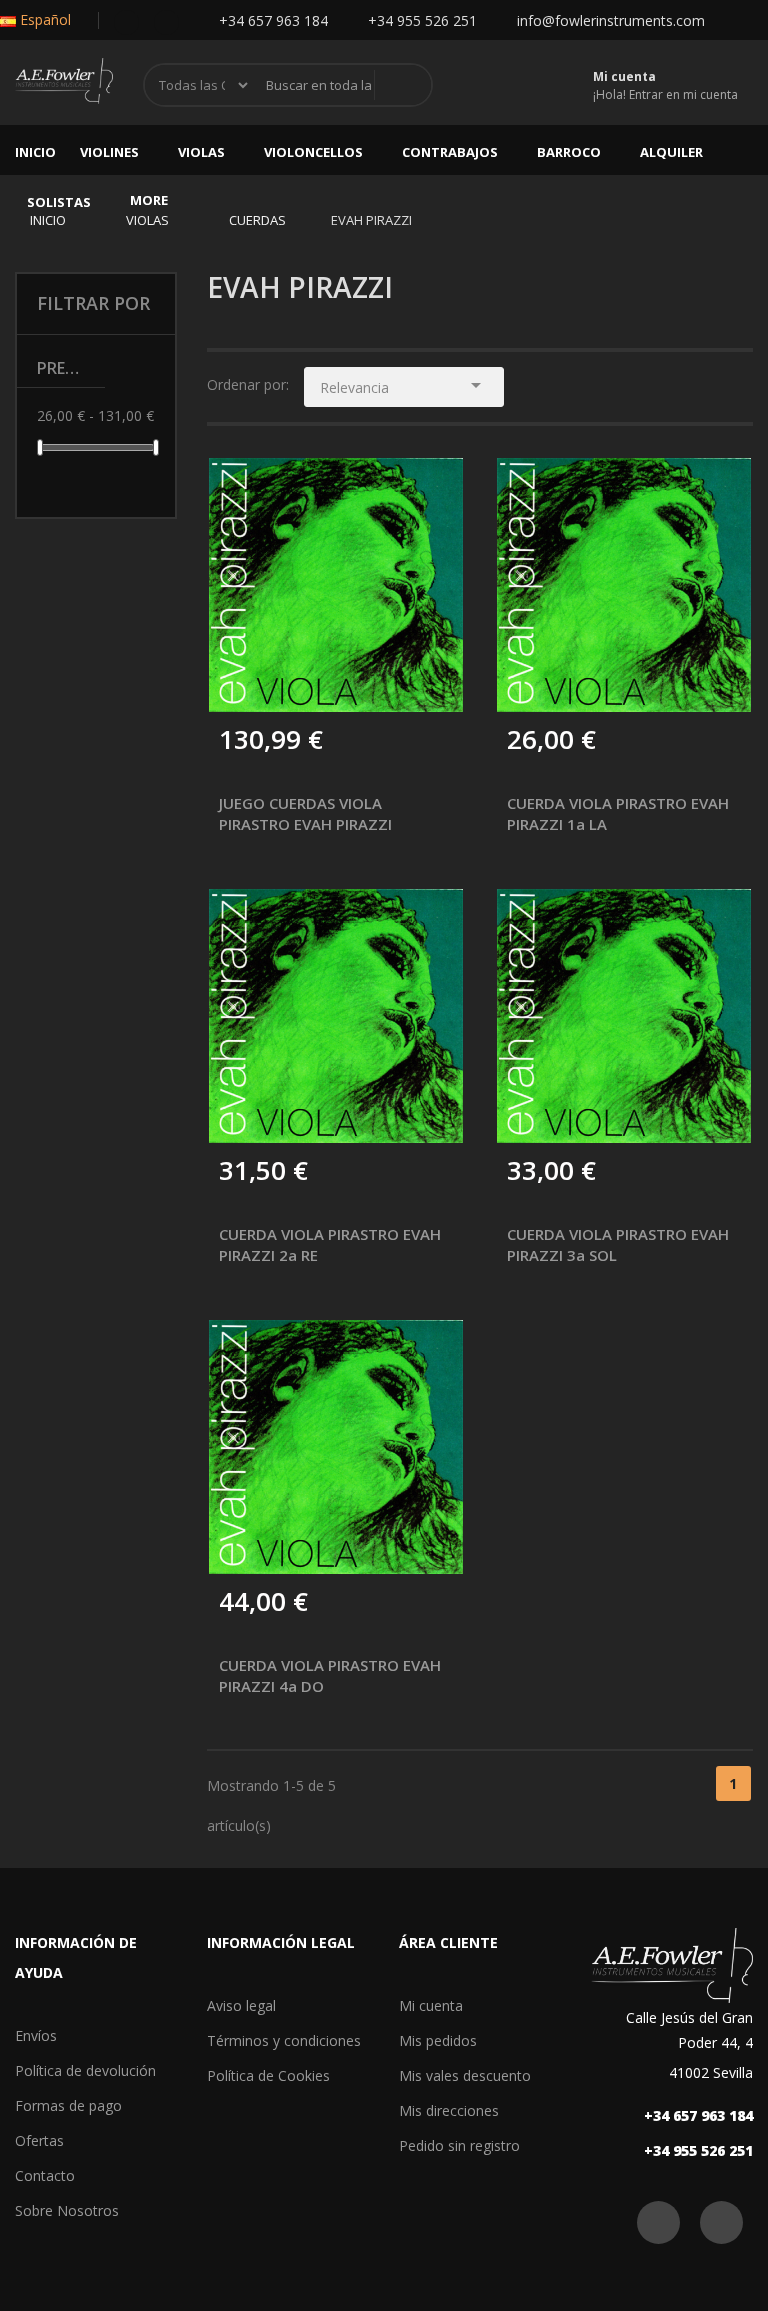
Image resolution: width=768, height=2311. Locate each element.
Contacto (45, 2175)
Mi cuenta (431, 2005)
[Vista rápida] (433, 488)
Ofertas (39, 2140)
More (149, 200)
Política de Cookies (268, 2075)
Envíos (36, 2035)
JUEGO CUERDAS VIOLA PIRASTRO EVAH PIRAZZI (305, 813)
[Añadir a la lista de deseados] (285, 683)
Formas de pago (68, 2105)
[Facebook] (126, 20)
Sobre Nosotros (67, 2210)
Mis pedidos (438, 2040)
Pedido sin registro (459, 2145)
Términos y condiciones (284, 2040)
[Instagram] (166, 20)
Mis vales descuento (465, 2075)
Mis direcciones (449, 2110)
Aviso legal (241, 2005)
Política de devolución (85, 2070)
